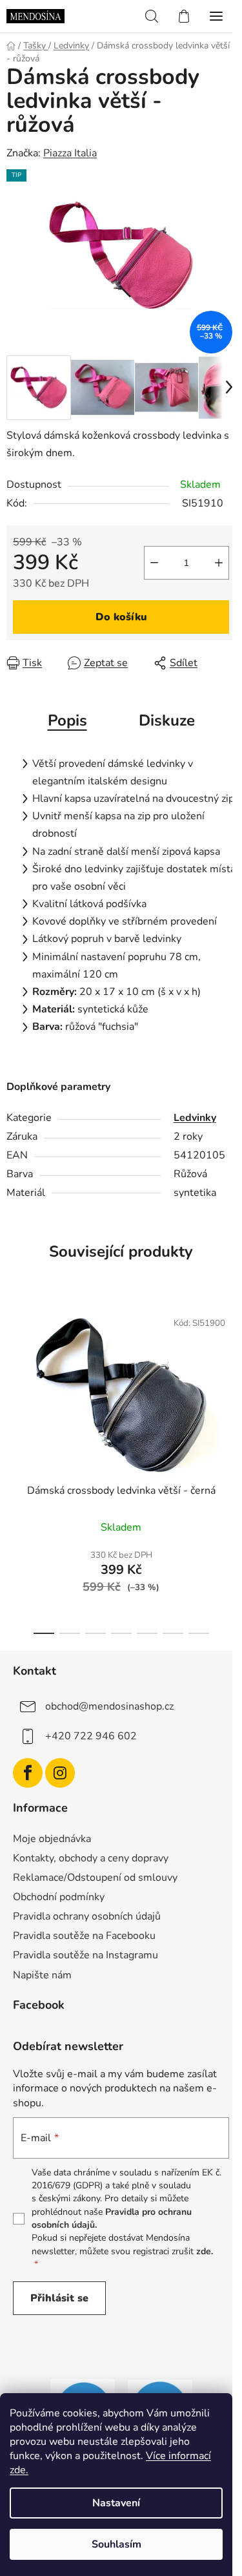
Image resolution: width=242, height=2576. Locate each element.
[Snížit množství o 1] (154, 563)
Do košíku (121, 617)
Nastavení (116, 2503)
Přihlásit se (59, 2298)
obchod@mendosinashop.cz (109, 1706)
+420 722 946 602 (91, 1736)
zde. (205, 2251)
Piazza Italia (70, 153)
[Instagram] (60, 1773)
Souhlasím (116, 2544)
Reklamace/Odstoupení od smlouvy (95, 1878)
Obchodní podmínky (59, 1897)
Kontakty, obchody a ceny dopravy (91, 1858)
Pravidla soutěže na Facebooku (84, 1936)
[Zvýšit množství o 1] (219, 563)
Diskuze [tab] (167, 720)
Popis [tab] (67, 720)
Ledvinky (195, 1118)
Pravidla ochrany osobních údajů (87, 1916)
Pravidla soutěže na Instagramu (86, 1955)
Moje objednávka (52, 1839)
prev (14, 1379)
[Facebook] (28, 1773)
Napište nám (42, 1975)
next (228, 1379)
